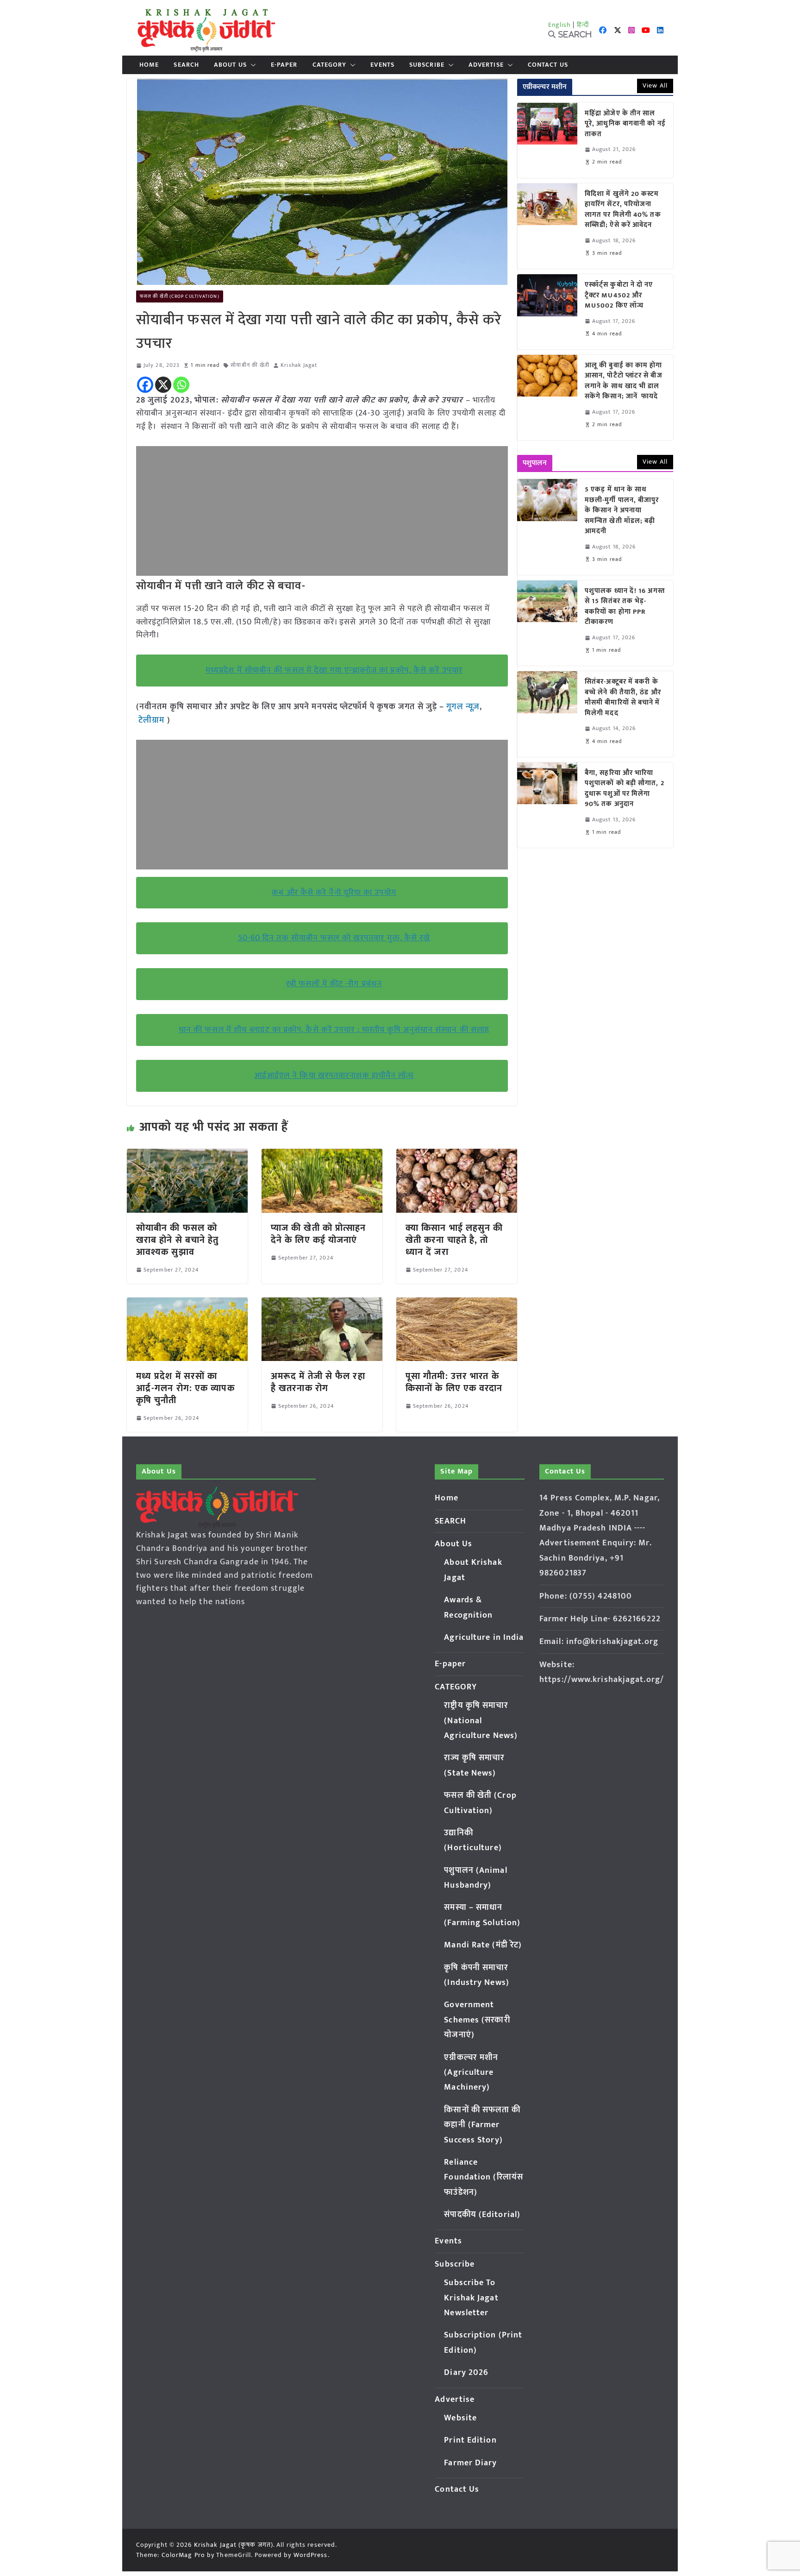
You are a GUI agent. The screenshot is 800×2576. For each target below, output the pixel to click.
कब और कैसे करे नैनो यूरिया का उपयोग (334, 893)
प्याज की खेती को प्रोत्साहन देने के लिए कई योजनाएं (318, 1234)
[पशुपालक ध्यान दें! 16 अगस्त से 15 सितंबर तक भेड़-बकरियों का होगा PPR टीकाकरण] (547, 623)
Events (382, 65)
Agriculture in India (484, 1638)
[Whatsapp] (181, 385)
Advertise (486, 65)
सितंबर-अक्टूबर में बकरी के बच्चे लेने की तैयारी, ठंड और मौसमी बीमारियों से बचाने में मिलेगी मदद (623, 698)
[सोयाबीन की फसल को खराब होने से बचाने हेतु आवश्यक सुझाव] (187, 1155)
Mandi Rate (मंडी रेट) (483, 1945)
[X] (163, 385)
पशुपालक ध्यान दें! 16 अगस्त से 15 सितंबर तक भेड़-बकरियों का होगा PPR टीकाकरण (625, 607)
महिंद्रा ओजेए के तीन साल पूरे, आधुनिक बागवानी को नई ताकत (625, 124)
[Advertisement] (322, 511)
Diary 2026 (466, 2373)
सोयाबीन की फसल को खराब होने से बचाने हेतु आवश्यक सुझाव (178, 1240)
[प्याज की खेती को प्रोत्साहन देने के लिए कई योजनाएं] (322, 1155)
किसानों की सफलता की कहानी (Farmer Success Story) (482, 2125)
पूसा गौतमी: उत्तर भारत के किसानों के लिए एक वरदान (456, 1382)
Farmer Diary (470, 2463)
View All (655, 85)
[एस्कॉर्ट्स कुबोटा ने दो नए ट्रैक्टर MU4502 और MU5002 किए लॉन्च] (547, 312)
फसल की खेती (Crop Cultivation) (180, 296)
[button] (251, 65)
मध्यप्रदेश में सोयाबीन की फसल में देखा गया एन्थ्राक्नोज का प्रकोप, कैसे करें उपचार (334, 670)
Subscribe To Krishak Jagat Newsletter (471, 2298)
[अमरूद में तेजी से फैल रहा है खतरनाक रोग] (322, 1304)
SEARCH (186, 65)
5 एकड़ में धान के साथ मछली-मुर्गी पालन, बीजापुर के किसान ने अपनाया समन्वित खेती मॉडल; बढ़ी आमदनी (622, 511)
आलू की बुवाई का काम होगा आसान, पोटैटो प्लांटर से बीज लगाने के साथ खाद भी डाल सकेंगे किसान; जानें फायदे (624, 381)
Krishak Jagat (299, 365)
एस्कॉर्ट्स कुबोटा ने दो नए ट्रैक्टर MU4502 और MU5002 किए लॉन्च (619, 296)
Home (149, 65)
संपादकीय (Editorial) (482, 2215)
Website (460, 2418)
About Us (230, 65)
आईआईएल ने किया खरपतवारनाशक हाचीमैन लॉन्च (334, 1076)
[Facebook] (145, 385)
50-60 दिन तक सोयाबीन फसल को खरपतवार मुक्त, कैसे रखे (334, 938)
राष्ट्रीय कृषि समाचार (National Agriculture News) (481, 1721)
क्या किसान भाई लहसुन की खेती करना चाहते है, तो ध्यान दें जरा (454, 1240)
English (560, 25)
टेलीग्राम (153, 720)
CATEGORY (330, 65)
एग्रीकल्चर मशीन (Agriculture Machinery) (471, 2073)
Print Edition (470, 2440)
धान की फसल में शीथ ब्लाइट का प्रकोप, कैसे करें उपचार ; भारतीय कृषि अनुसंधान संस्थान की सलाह (334, 1030)
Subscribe (427, 65)
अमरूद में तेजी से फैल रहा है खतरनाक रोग (318, 1382)
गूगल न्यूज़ (462, 707)
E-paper (284, 65)
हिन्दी (583, 25)
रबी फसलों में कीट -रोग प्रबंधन (334, 984)
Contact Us (548, 65)
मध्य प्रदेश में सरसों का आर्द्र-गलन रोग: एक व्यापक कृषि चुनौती (185, 1388)
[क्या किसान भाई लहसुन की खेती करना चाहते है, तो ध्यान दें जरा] (457, 1155)
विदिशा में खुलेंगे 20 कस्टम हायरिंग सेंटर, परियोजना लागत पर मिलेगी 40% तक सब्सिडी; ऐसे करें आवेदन (623, 210)
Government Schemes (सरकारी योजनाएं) (477, 2020)
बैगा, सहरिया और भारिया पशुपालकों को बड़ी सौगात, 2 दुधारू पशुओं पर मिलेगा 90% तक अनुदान (625, 789)
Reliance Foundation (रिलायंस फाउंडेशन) (484, 2177)
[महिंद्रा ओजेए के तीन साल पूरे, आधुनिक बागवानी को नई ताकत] (547, 140)
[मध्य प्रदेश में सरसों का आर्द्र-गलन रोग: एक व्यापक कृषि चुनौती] (187, 1304)
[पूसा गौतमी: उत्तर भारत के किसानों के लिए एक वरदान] (457, 1304)
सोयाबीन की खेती (250, 365)
